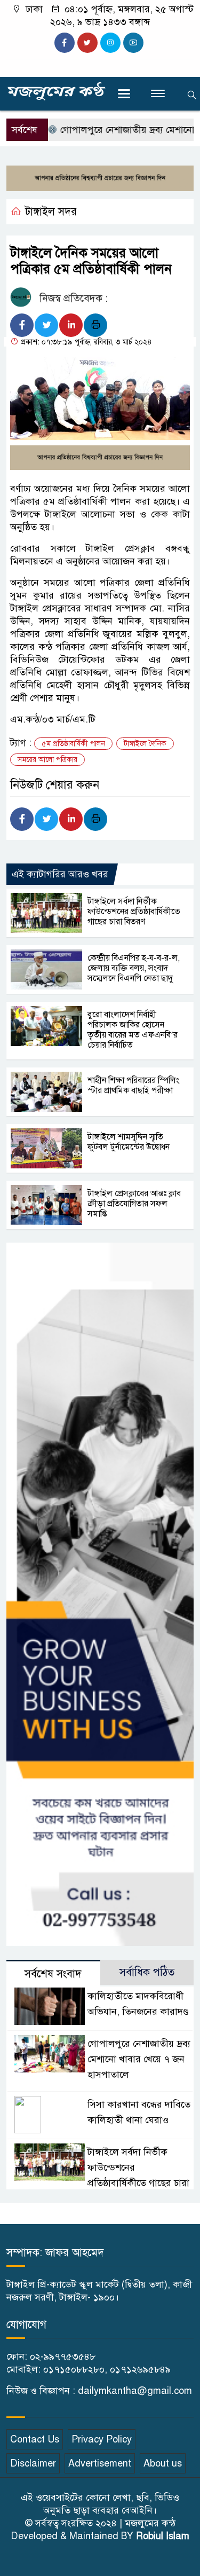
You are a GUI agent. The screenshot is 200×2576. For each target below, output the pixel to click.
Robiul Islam (163, 2536)
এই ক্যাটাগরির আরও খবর (60, 874)
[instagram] (110, 43)
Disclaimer (33, 2463)
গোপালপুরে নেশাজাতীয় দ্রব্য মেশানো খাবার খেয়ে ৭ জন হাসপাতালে (139, 2059)
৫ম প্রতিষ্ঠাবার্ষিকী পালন (73, 744)
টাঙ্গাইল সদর (51, 212)
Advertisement (100, 2463)
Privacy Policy (102, 2439)
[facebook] (65, 43)
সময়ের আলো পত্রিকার (47, 760)
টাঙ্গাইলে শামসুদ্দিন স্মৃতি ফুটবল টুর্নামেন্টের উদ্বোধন (129, 1142)
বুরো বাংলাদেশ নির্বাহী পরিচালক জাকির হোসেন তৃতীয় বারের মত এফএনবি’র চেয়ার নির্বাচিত (133, 1030)
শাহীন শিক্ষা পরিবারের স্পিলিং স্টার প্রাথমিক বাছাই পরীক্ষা (133, 1085)
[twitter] (87, 43)
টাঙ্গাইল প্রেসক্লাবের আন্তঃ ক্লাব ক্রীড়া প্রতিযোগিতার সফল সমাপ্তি (134, 1204)
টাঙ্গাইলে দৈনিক (145, 744)
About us (163, 2463)
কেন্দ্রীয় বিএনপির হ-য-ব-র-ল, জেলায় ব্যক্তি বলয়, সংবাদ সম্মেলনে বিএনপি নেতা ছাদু (134, 968)
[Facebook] (22, 325)
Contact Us (35, 2439)
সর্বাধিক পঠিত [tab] (147, 1972)
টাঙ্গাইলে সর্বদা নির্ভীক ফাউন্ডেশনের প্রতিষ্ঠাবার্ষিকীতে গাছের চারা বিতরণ (134, 912)
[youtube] (133, 43)
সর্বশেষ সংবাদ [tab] (53, 1974)
